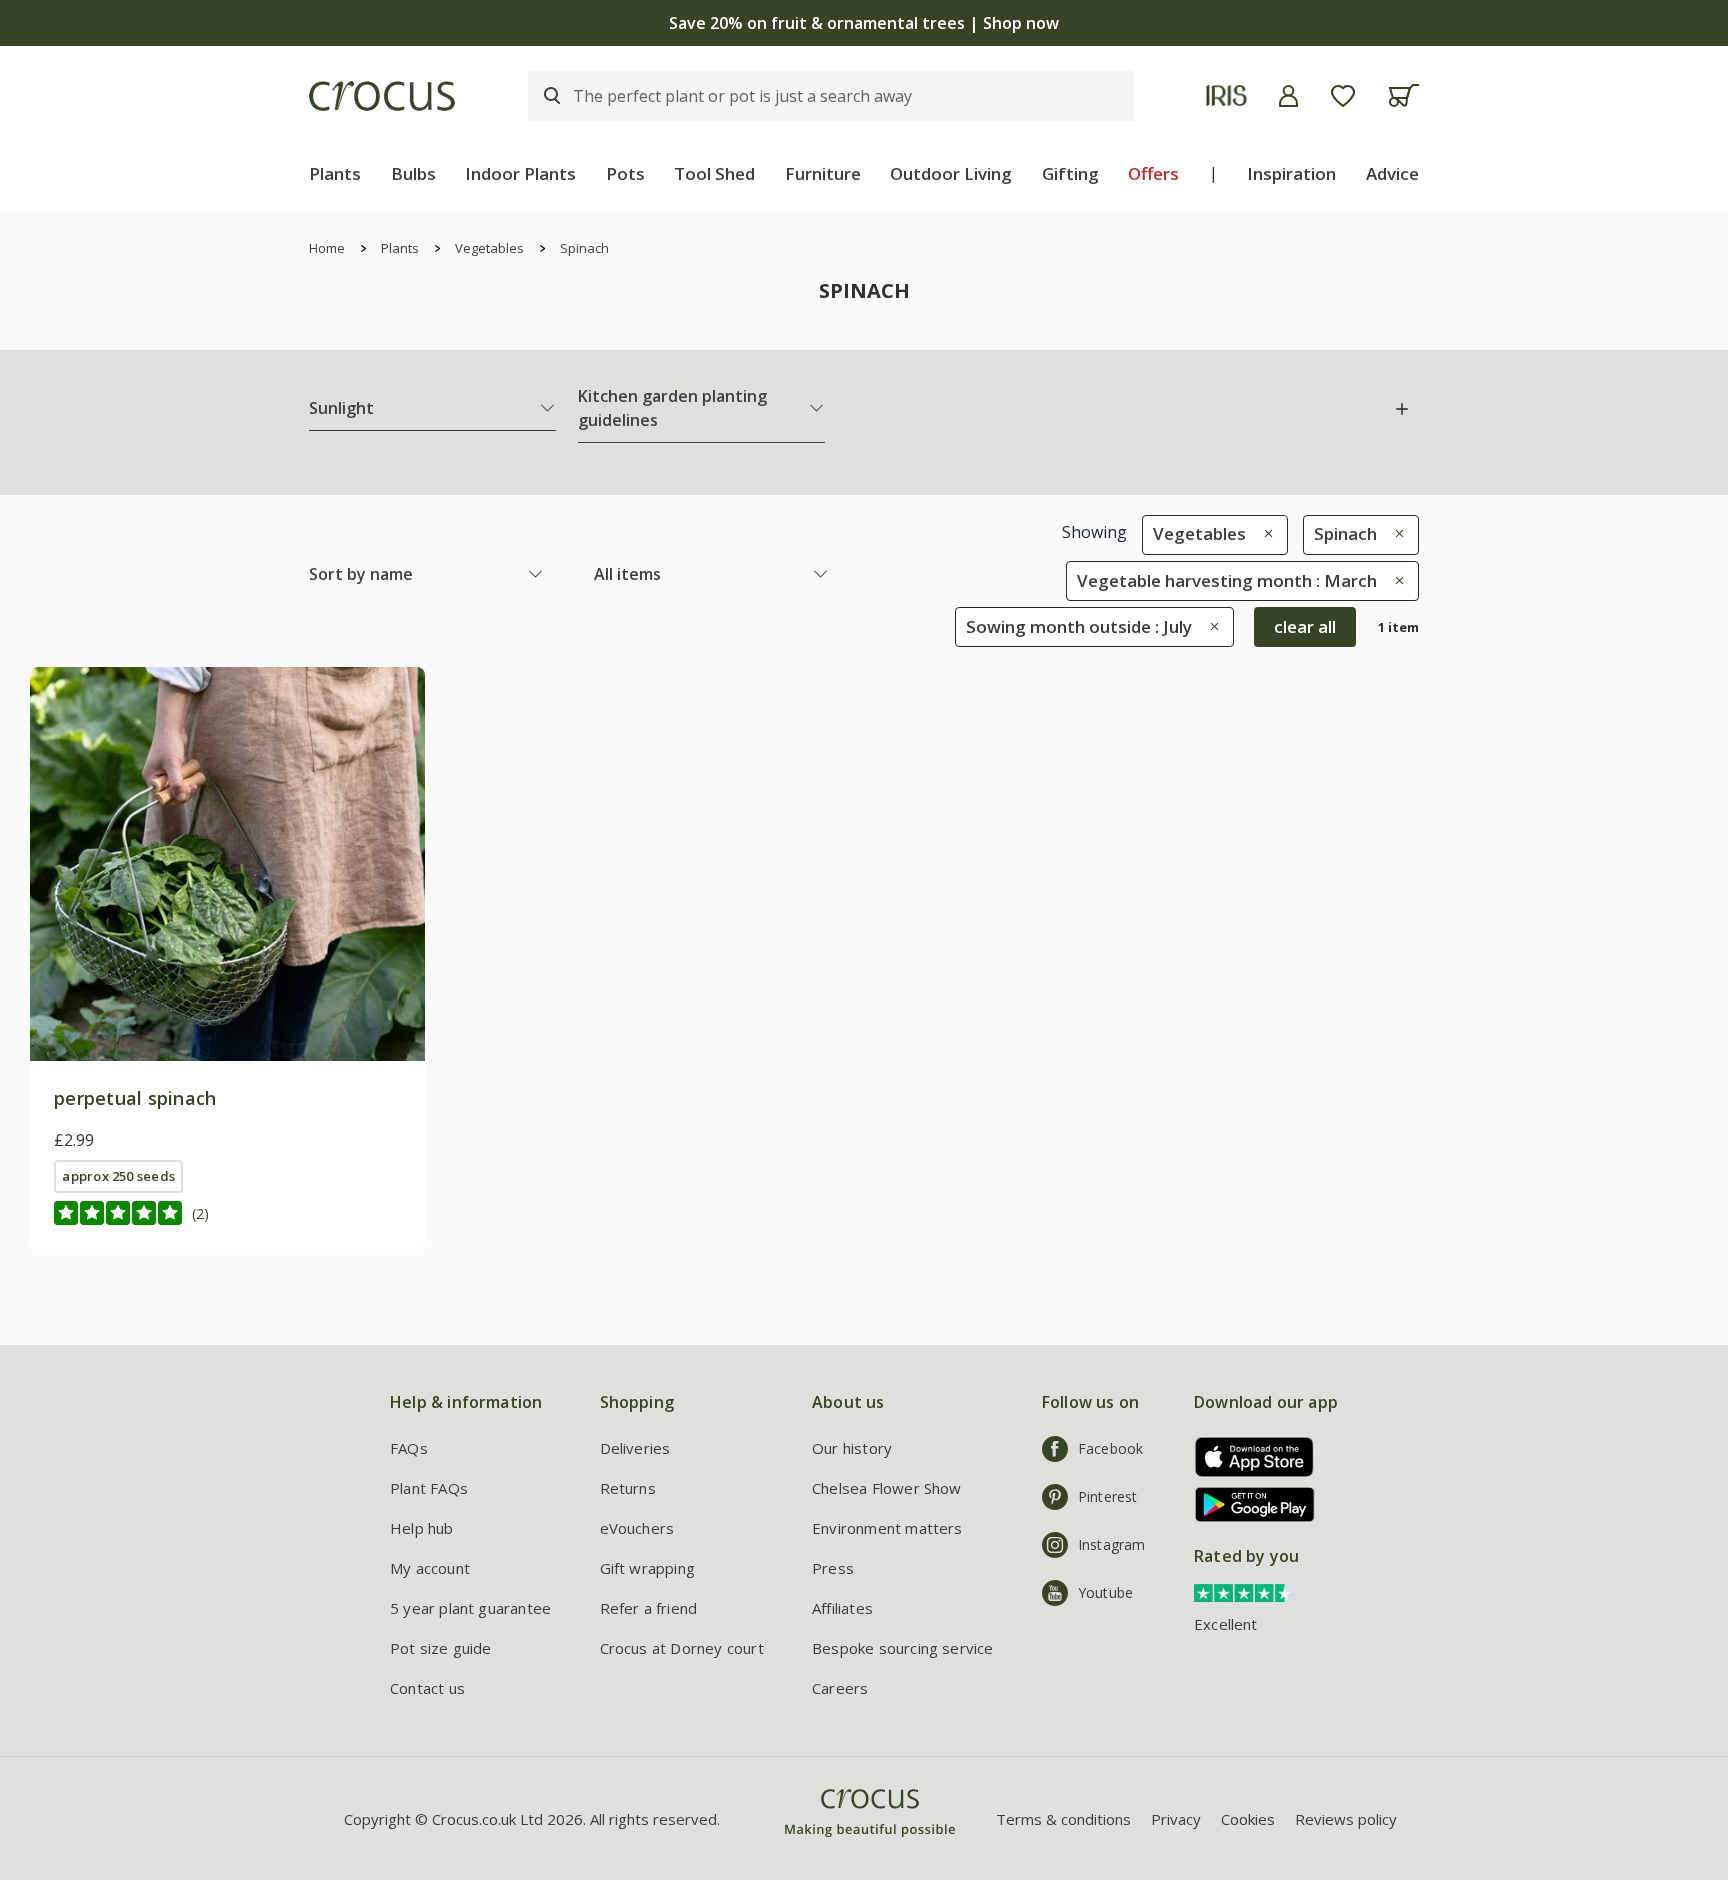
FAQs (409, 1448)
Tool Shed (714, 173)
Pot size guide (441, 1648)
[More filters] (1402, 409)
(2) (200, 1213)
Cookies (1248, 1819)
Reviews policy (1346, 1819)
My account (430, 1568)
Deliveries (635, 1448)
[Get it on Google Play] (1247, 1504)
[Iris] (1226, 95)
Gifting (1070, 173)
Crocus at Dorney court (682, 1648)
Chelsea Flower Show (887, 1488)
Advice (1392, 173)
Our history (852, 1448)
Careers (840, 1688)
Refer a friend (649, 1608)
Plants (335, 173)
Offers (1153, 173)
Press (833, 1568)
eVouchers (637, 1528)
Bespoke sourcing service (903, 1648)
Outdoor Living (951, 173)
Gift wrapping (647, 1568)
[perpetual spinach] (227, 864)
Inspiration (1291, 173)
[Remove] (1263, 533)
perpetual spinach (135, 1098)
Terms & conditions (1063, 1819)
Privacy (1176, 1819)
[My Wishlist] (1343, 96)
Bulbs (413, 173)
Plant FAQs (429, 1488)
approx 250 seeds (118, 1176)
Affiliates (842, 1608)
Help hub (422, 1528)
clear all (1305, 626)
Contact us (427, 1688)
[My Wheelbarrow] (1403, 95)
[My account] (1288, 96)
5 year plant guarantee (470, 1608)
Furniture (823, 173)
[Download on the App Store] (1247, 1456)
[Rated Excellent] (1244, 1591)
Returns (628, 1488)
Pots (625, 173)
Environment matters (887, 1528)
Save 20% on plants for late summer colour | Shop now (864, 23)
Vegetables (489, 248)
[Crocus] (382, 96)
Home (327, 248)
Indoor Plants (520, 173)
